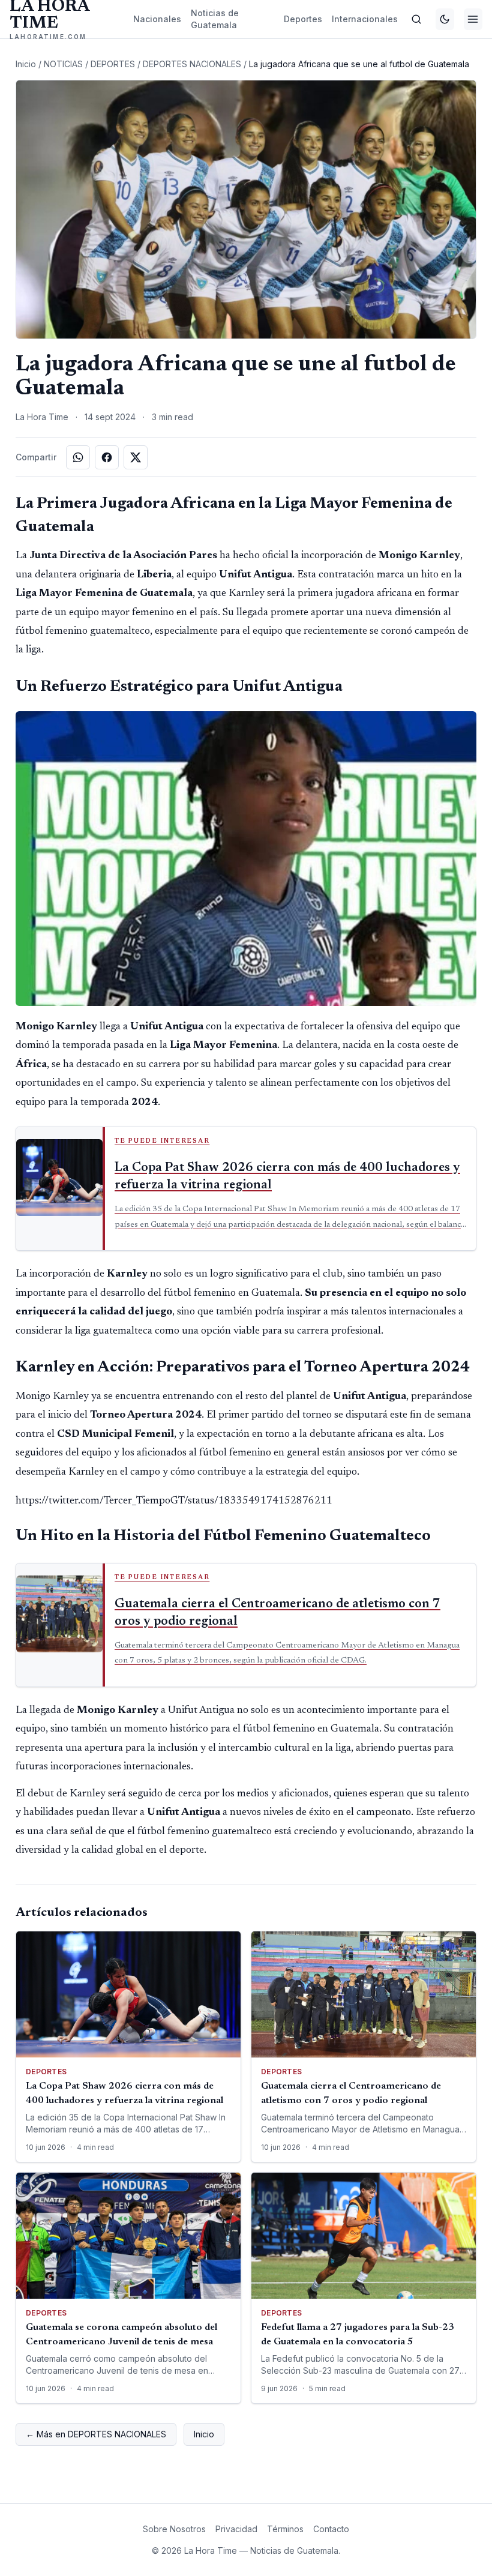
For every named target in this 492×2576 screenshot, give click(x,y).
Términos (285, 2529)
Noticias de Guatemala (215, 19)
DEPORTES (113, 64)
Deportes (303, 19)
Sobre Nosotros (174, 2529)
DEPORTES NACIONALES (192, 64)
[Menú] (473, 19)
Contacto (331, 2529)
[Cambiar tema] (445, 19)
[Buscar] (417, 19)
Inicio (26, 64)
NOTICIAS (63, 64)
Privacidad (236, 2529)
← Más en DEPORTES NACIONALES (96, 2434)
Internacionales (365, 19)
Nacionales (157, 19)
